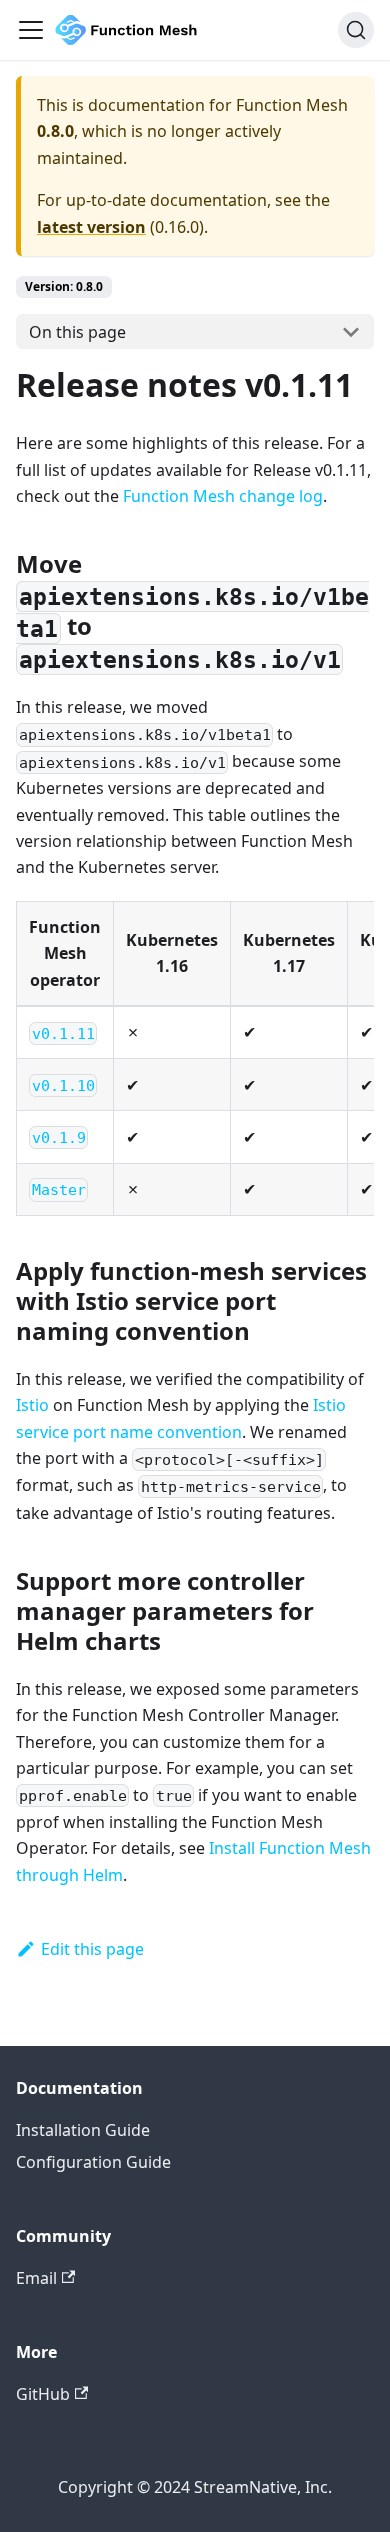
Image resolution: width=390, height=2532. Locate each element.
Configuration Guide (93, 2162)
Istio (32, 1405)
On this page (77, 332)
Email (36, 2278)
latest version (91, 227)
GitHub (43, 2394)
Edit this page (92, 1949)
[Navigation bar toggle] (31, 30)
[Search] (356, 30)
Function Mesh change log (223, 496)
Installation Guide (83, 2130)
